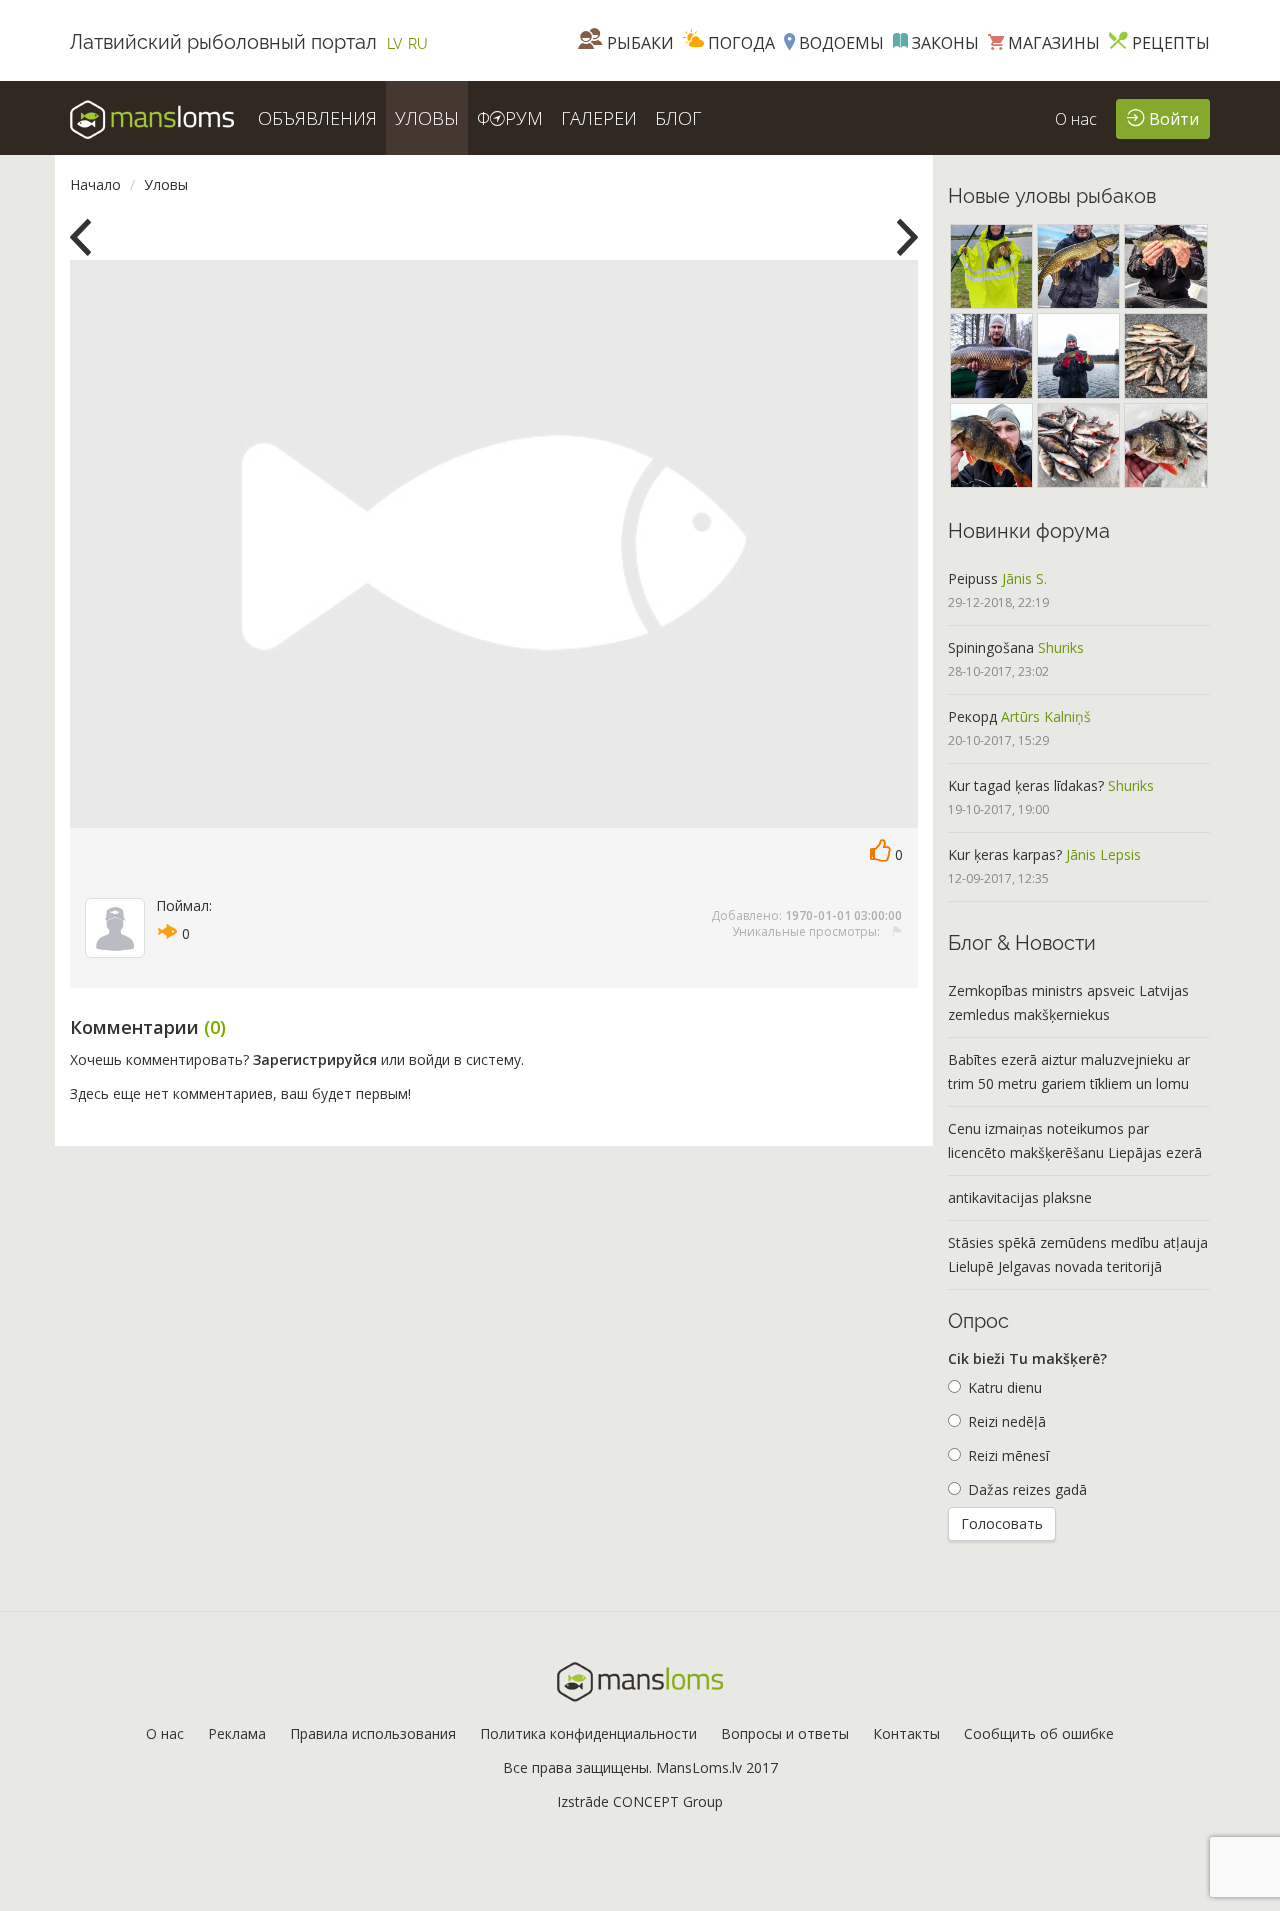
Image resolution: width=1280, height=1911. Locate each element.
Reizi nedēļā (1007, 1421)
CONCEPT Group (668, 1801)
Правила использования (373, 1733)
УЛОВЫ (427, 118)
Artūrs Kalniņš (1046, 716)
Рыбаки (638, 43)
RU (418, 44)
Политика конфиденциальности (588, 1733)
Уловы (166, 184)
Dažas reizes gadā (1027, 1489)
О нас (1076, 119)
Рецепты (1169, 43)
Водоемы (839, 43)
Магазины (1052, 43)
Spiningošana (991, 647)
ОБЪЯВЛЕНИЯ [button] (317, 118)
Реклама (237, 1733)
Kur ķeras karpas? (1005, 854)
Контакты (906, 1733)
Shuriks (1061, 647)
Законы (943, 43)
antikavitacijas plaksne (1020, 1197)
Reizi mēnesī (1008, 1455)
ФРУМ (510, 118)
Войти (1172, 119)
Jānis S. (1024, 578)
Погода (739, 43)
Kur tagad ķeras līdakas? (1026, 785)
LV (395, 44)
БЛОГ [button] (678, 118)
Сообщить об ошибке (1039, 1733)
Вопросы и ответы (785, 1733)
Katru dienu (1005, 1387)
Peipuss (973, 578)
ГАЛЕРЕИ (599, 118)
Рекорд (972, 716)
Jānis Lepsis (1103, 854)
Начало (95, 184)
